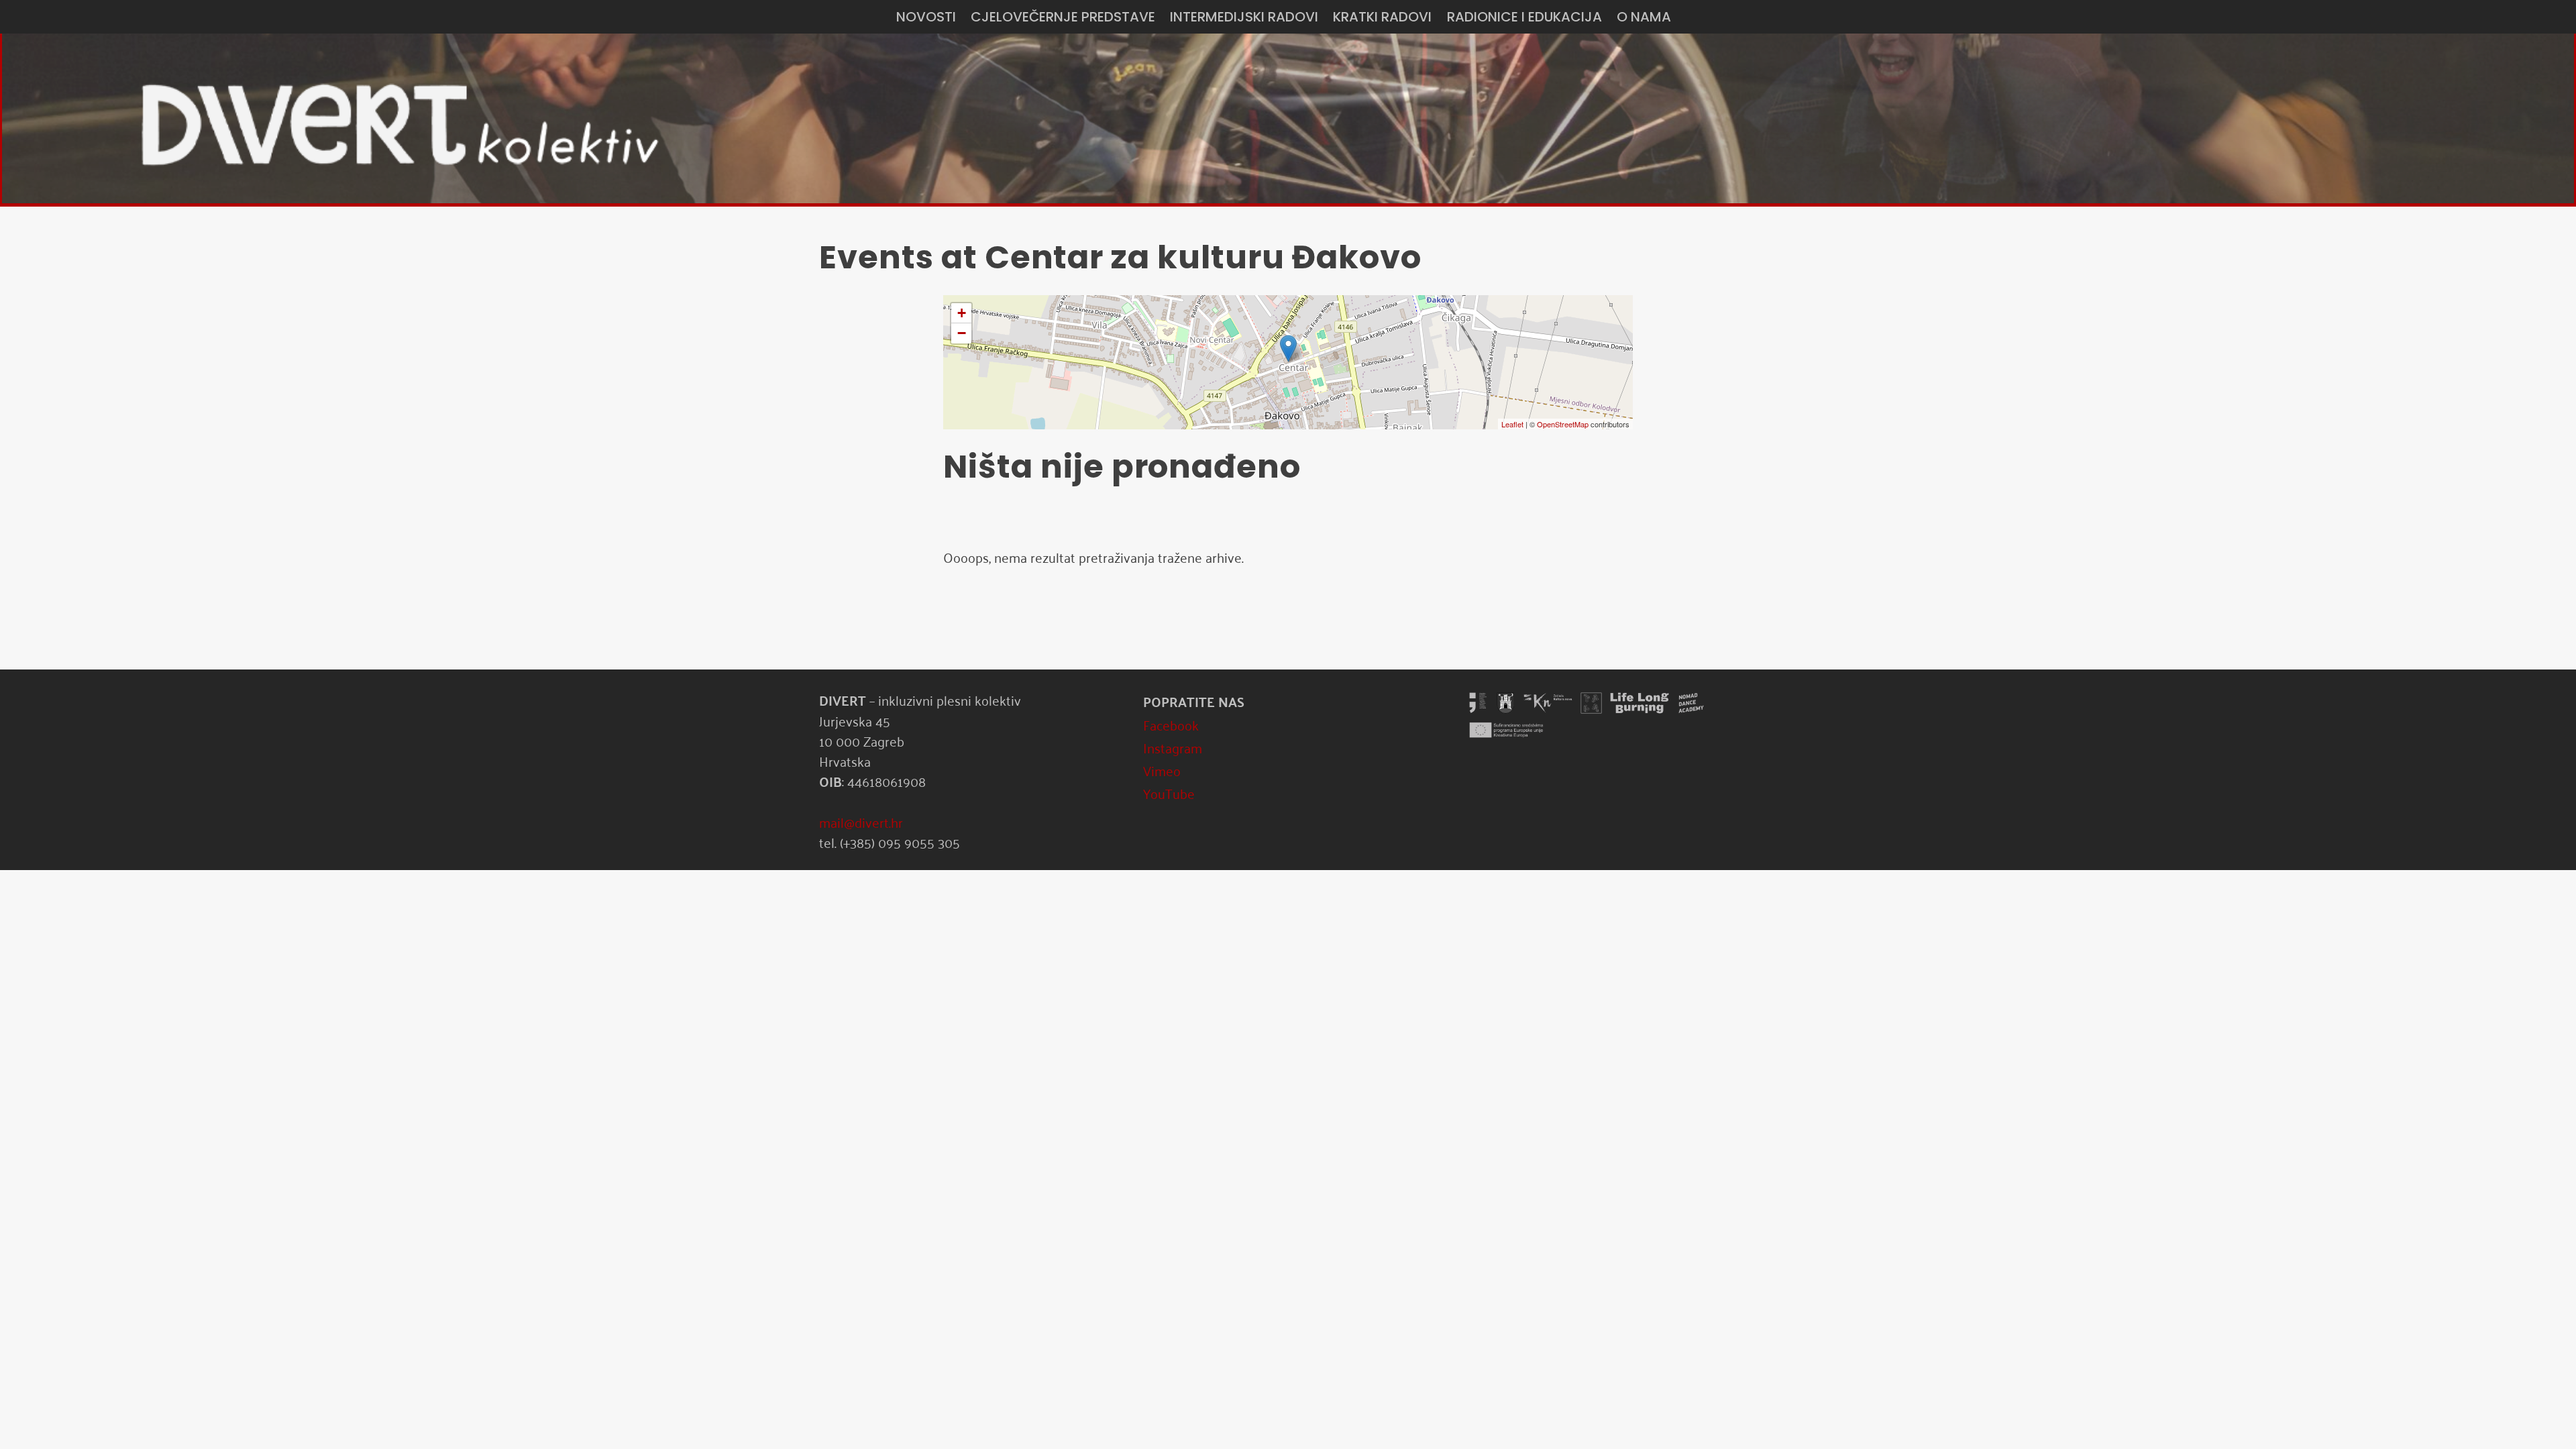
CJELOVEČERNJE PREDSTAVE (1063, 17)
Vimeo (1162, 770)
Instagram (1173, 747)
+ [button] (962, 313)
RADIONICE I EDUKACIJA (1524, 17)
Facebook (1171, 724)
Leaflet (1512, 424)
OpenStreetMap (1563, 424)
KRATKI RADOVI (1382, 17)
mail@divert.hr (861, 822)
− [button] (962, 333)
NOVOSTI (926, 17)
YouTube (1169, 793)
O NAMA (1644, 17)
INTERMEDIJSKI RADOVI (1244, 17)
